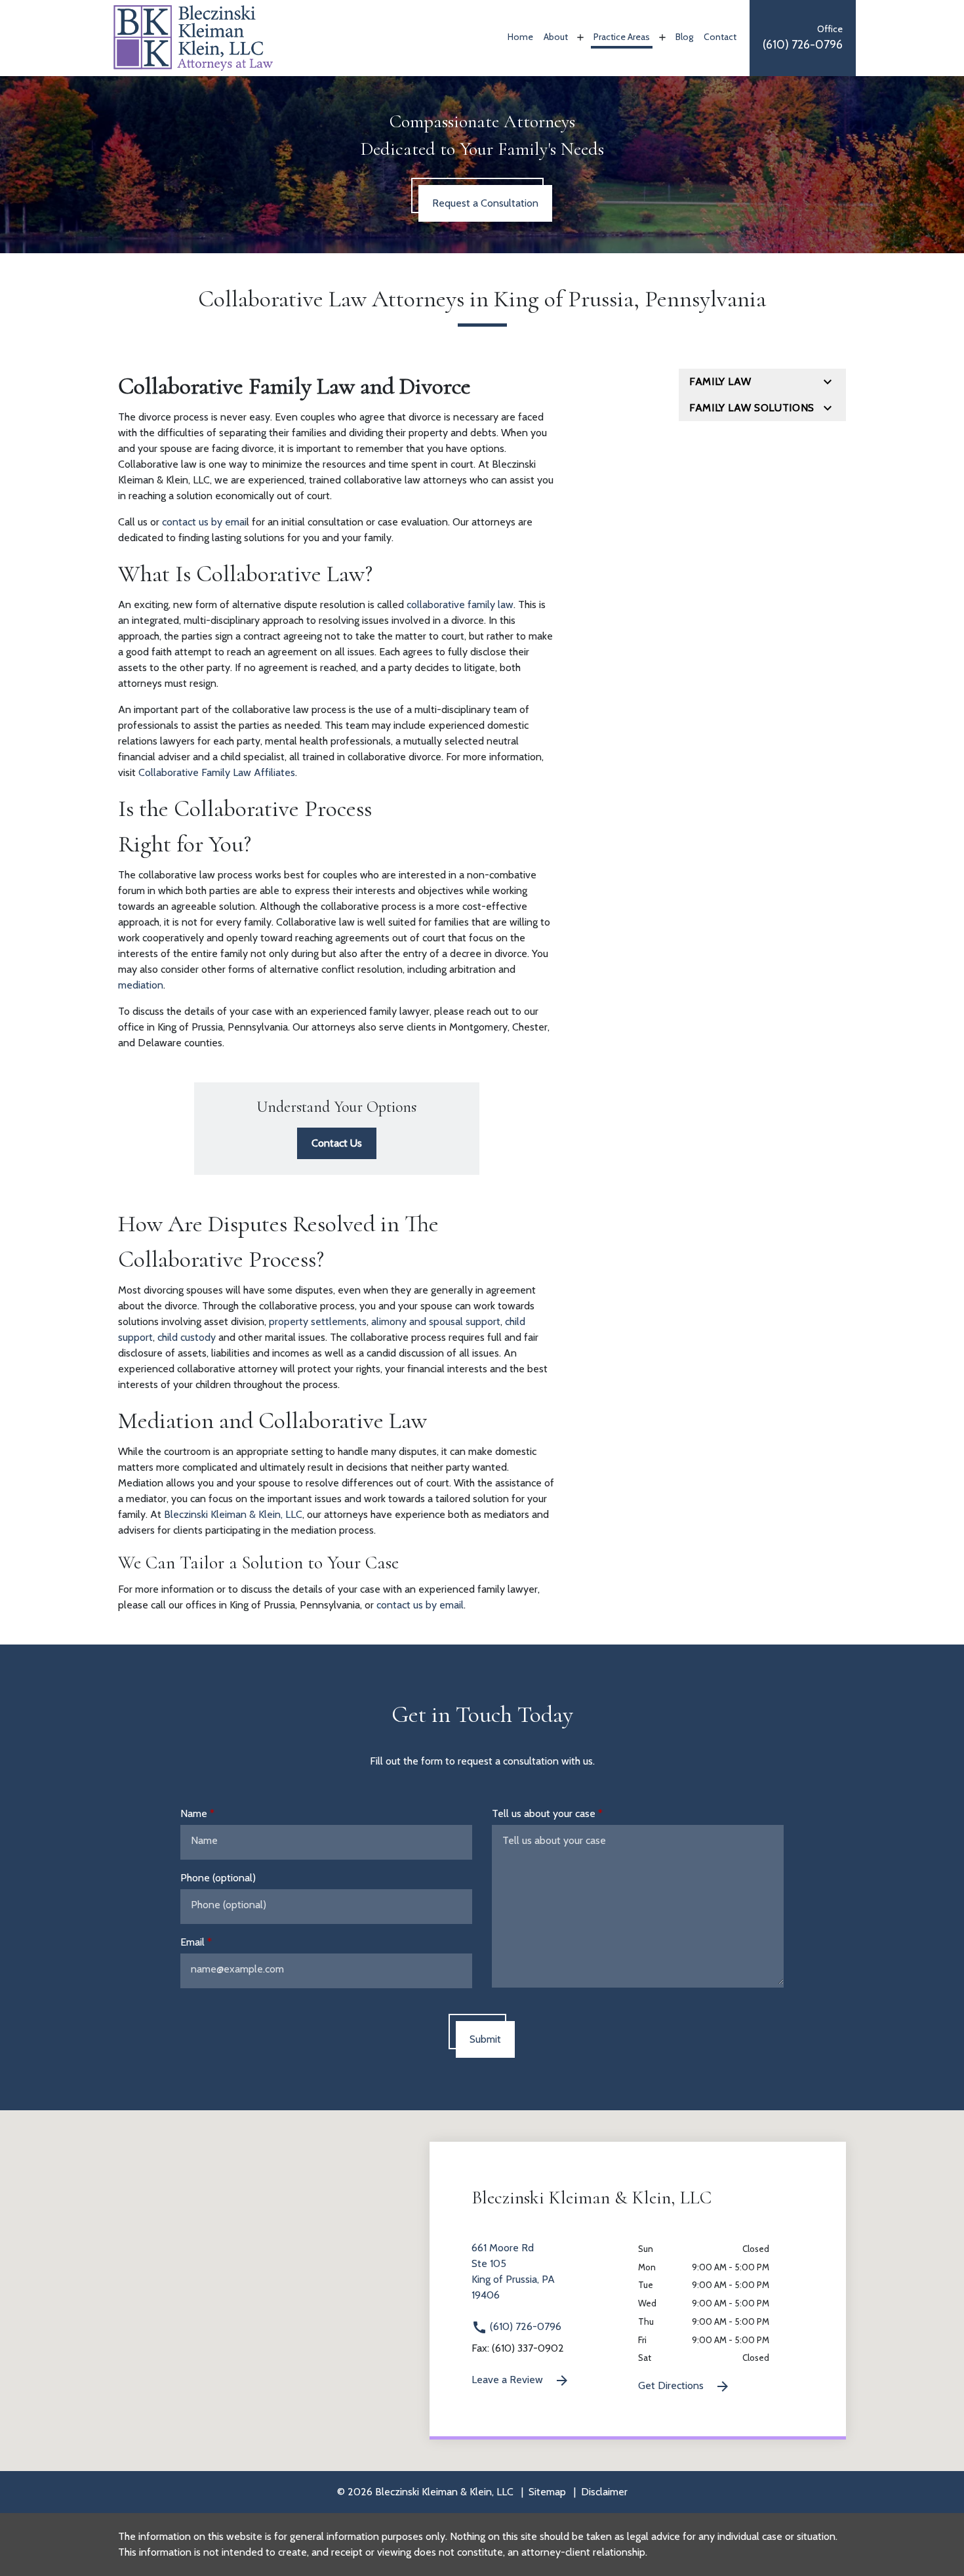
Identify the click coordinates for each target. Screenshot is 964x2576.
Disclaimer (604, 2492)
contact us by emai (204, 522)
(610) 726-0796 (524, 2326)
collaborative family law (460, 604)
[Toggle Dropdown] (579, 37)
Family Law (720, 381)
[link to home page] (193, 37)
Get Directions (672, 2385)
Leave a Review (509, 2380)
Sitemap (547, 2492)
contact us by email (420, 1605)
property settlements (318, 1321)
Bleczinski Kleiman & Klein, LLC (233, 1514)
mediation (141, 985)
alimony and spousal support (436, 1321)
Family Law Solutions (752, 408)
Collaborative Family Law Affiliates (217, 772)
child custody (187, 1337)
